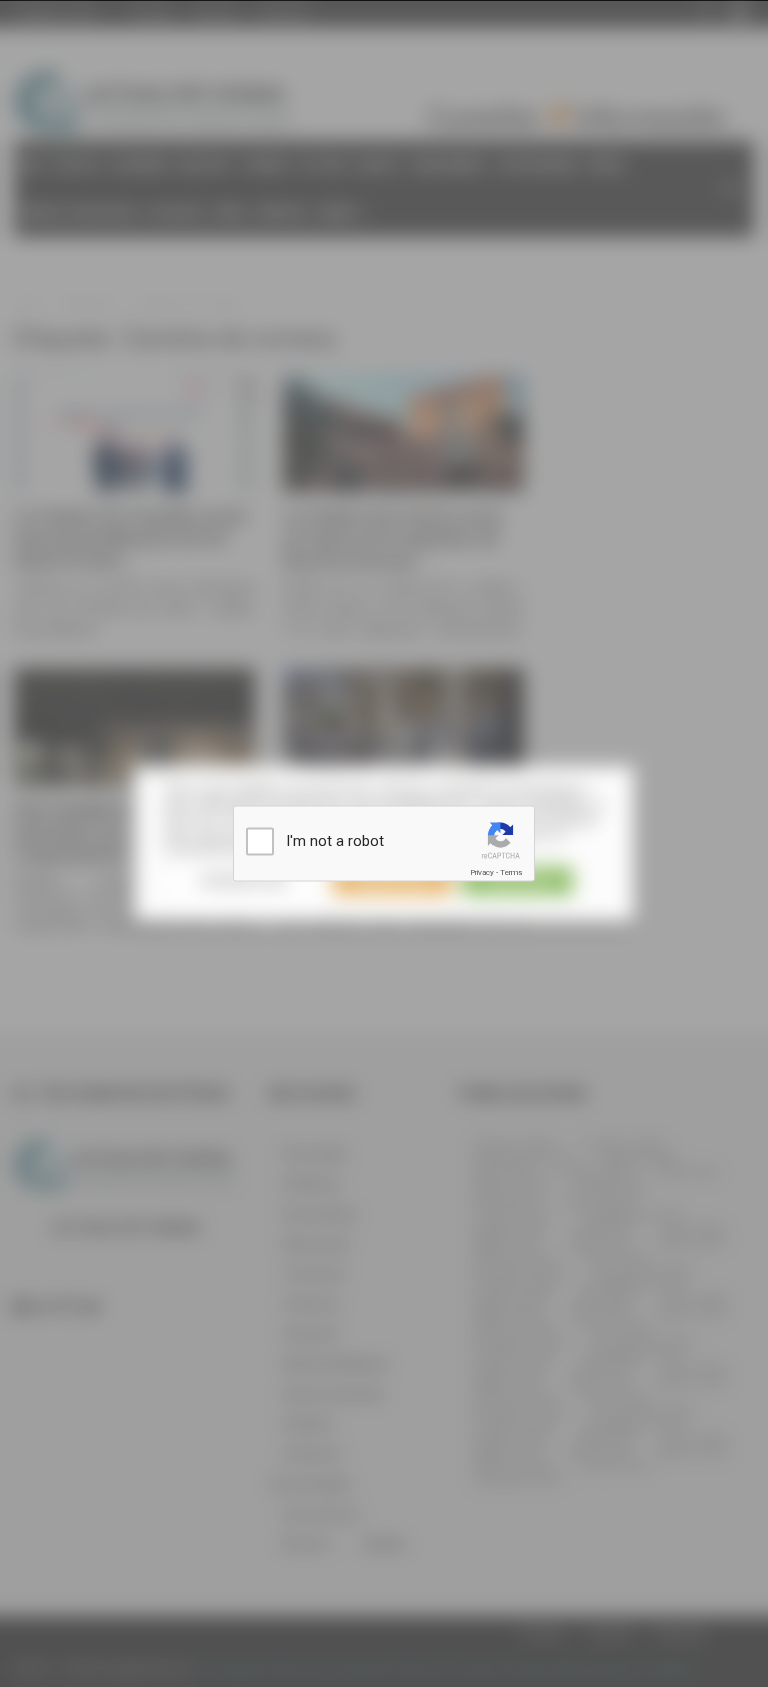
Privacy (482, 872)
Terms (511, 872)
